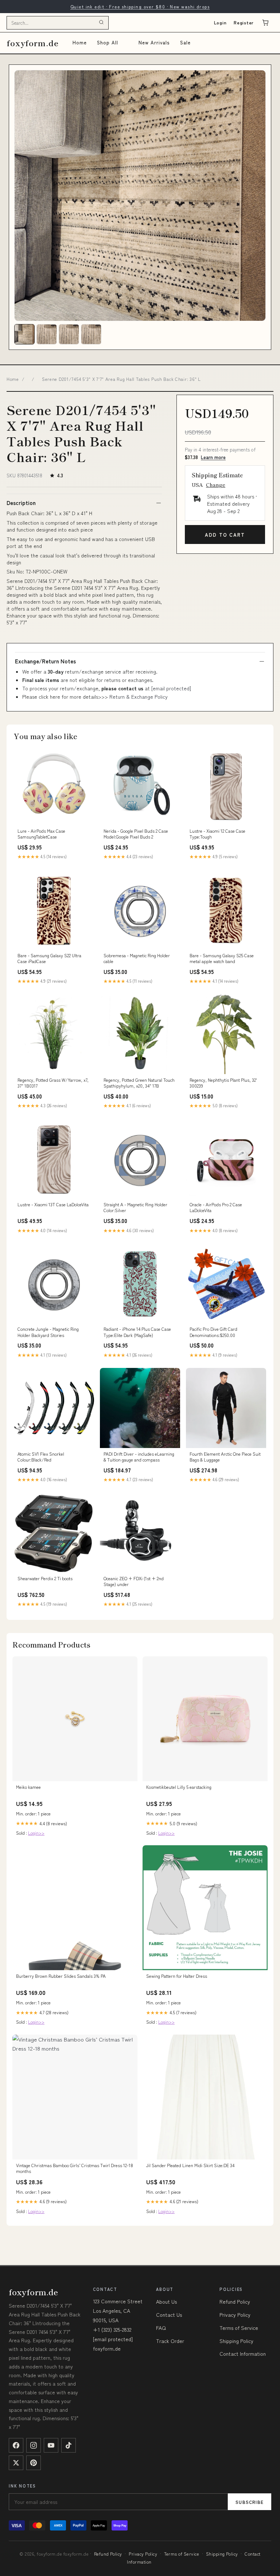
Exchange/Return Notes (45, 661)
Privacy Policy (235, 2315)
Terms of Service (239, 2328)
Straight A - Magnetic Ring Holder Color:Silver (135, 1207)
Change (216, 485)
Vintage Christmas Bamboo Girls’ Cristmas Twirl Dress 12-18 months (75, 2168)
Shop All (108, 42)
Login (220, 22)
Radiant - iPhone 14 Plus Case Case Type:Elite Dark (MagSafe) (137, 1332)
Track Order (170, 2341)
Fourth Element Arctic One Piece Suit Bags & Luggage (225, 1457)
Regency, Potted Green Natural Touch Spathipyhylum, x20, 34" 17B (139, 1083)
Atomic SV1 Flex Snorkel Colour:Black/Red (41, 1457)
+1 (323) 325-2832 (112, 2330)
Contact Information (243, 2354)
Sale (185, 42)
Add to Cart (225, 535)
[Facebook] (16, 2445)
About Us (166, 2301)
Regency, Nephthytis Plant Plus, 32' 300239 (223, 1083)
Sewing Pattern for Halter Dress (177, 1976)
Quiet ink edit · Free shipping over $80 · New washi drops (140, 6)
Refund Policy (235, 2301)
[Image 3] (69, 334)
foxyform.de (33, 43)
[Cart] (265, 23)
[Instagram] (34, 2445)
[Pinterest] (34, 2463)
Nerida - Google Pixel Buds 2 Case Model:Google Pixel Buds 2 (136, 834)
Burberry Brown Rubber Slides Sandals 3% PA (61, 1976)
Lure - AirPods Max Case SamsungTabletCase (41, 834)
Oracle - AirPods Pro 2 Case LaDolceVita (216, 1207)
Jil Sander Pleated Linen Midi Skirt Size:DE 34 (190, 2165)
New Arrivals (154, 42)
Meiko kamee (28, 1787)
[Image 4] (91, 334)
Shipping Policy (236, 2341)
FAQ (161, 2328)
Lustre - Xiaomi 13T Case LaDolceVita (53, 1204)
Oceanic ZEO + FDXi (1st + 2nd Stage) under (134, 1581)
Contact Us (169, 2315)
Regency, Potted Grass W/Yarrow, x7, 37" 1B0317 (53, 1083)
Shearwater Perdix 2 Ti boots (45, 1578)
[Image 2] (47, 334)
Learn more (213, 457)
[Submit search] (101, 23)
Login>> (36, 1833)
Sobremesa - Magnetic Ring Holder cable (137, 958)
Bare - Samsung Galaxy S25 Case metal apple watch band (222, 958)
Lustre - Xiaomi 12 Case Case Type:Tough (217, 834)
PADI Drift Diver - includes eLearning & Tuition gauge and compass (139, 1457)
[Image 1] (24, 334)
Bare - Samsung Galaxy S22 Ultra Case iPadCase (49, 958)
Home (80, 42)
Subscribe (250, 2502)
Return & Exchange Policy (139, 697)
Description (21, 503)
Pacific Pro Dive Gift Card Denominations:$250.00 (213, 1332)
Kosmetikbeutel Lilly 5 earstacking (179, 1787)
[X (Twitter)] (16, 2463)
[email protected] (171, 688)
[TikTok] (69, 2445)
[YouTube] (51, 2445)
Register (244, 22)
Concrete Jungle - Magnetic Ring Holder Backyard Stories (48, 1332)
